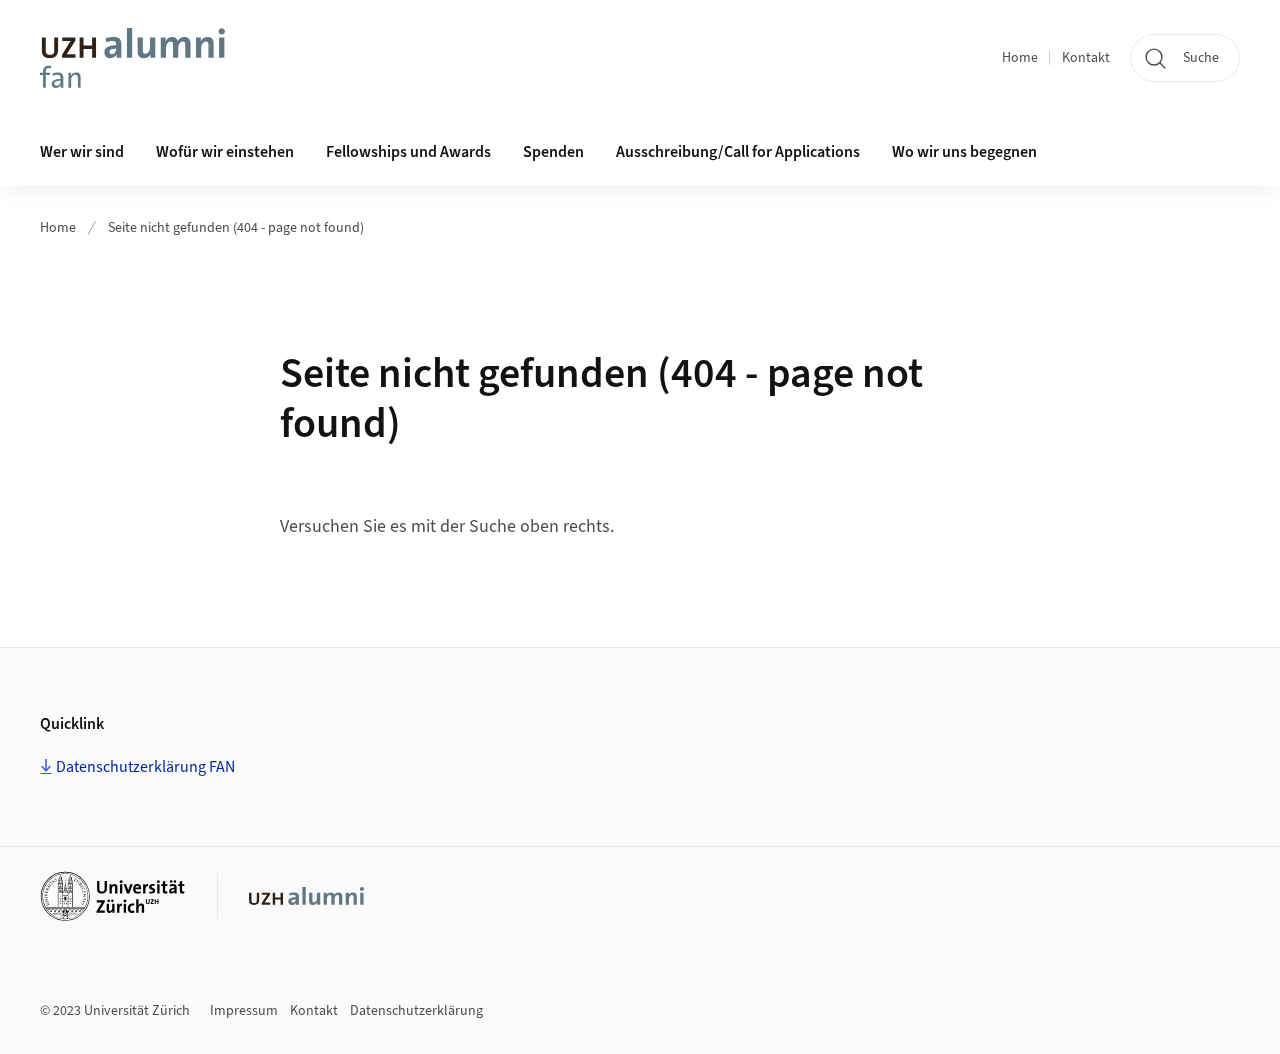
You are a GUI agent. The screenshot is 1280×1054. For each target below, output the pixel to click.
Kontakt (1086, 58)
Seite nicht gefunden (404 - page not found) (236, 228)
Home (1020, 58)
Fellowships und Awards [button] (408, 152)
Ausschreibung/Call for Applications (738, 152)
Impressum (244, 1011)
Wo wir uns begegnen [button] (964, 152)
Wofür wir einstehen (225, 152)
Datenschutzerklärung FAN (145, 767)
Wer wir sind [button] (82, 152)
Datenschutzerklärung (416, 1011)
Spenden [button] (553, 152)
